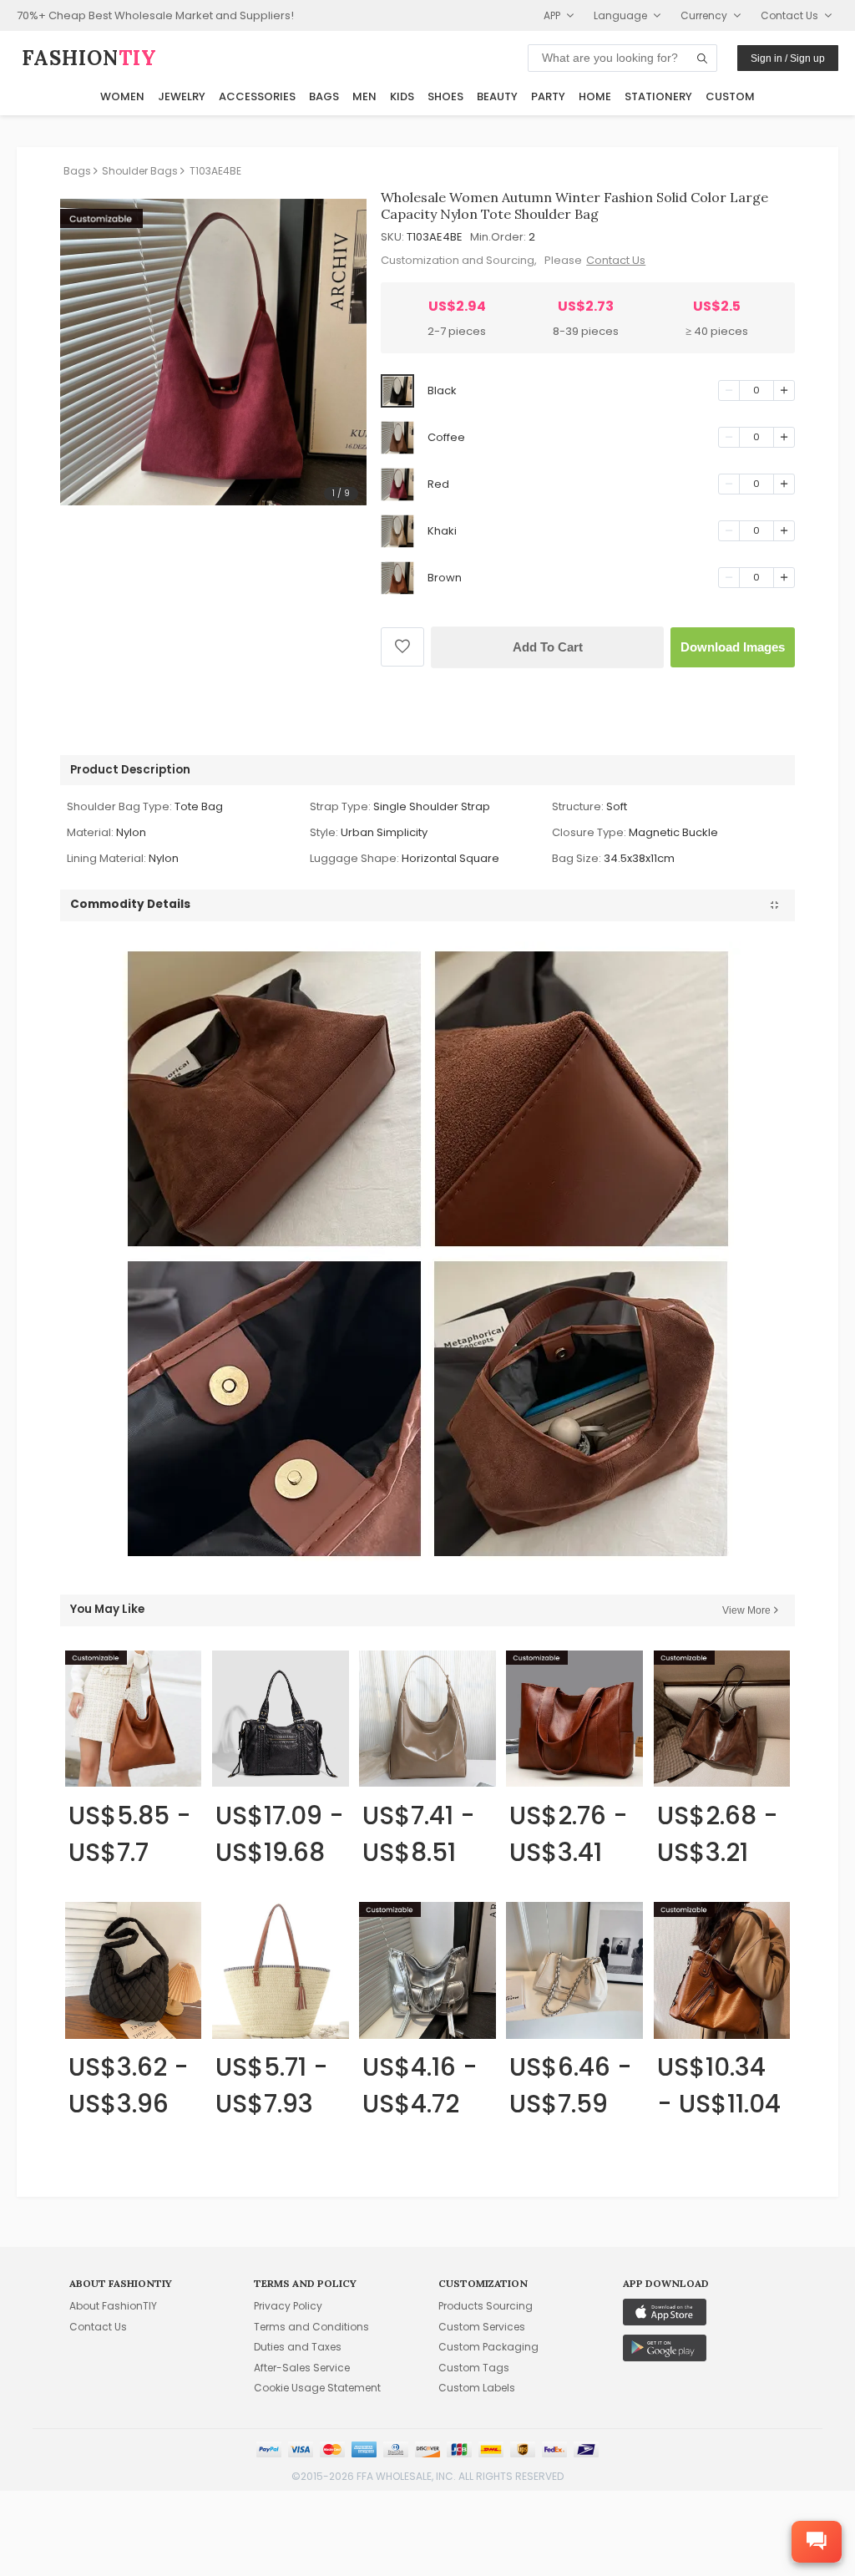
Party (548, 96)
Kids (402, 96)
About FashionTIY (113, 2306)
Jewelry (182, 96)
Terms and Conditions (311, 2327)
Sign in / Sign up (788, 58)
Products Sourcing (486, 2306)
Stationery (658, 96)
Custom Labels (477, 2388)
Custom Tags (474, 2368)
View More (746, 1610)
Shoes (445, 96)
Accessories (257, 96)
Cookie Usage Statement (317, 2388)
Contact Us (616, 260)
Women (122, 96)
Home (595, 96)
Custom (730, 96)
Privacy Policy (288, 2306)
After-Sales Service (302, 2368)
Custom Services (482, 2327)
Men (364, 96)
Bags (324, 96)
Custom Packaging (488, 2347)
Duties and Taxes (298, 2347)
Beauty (497, 96)
